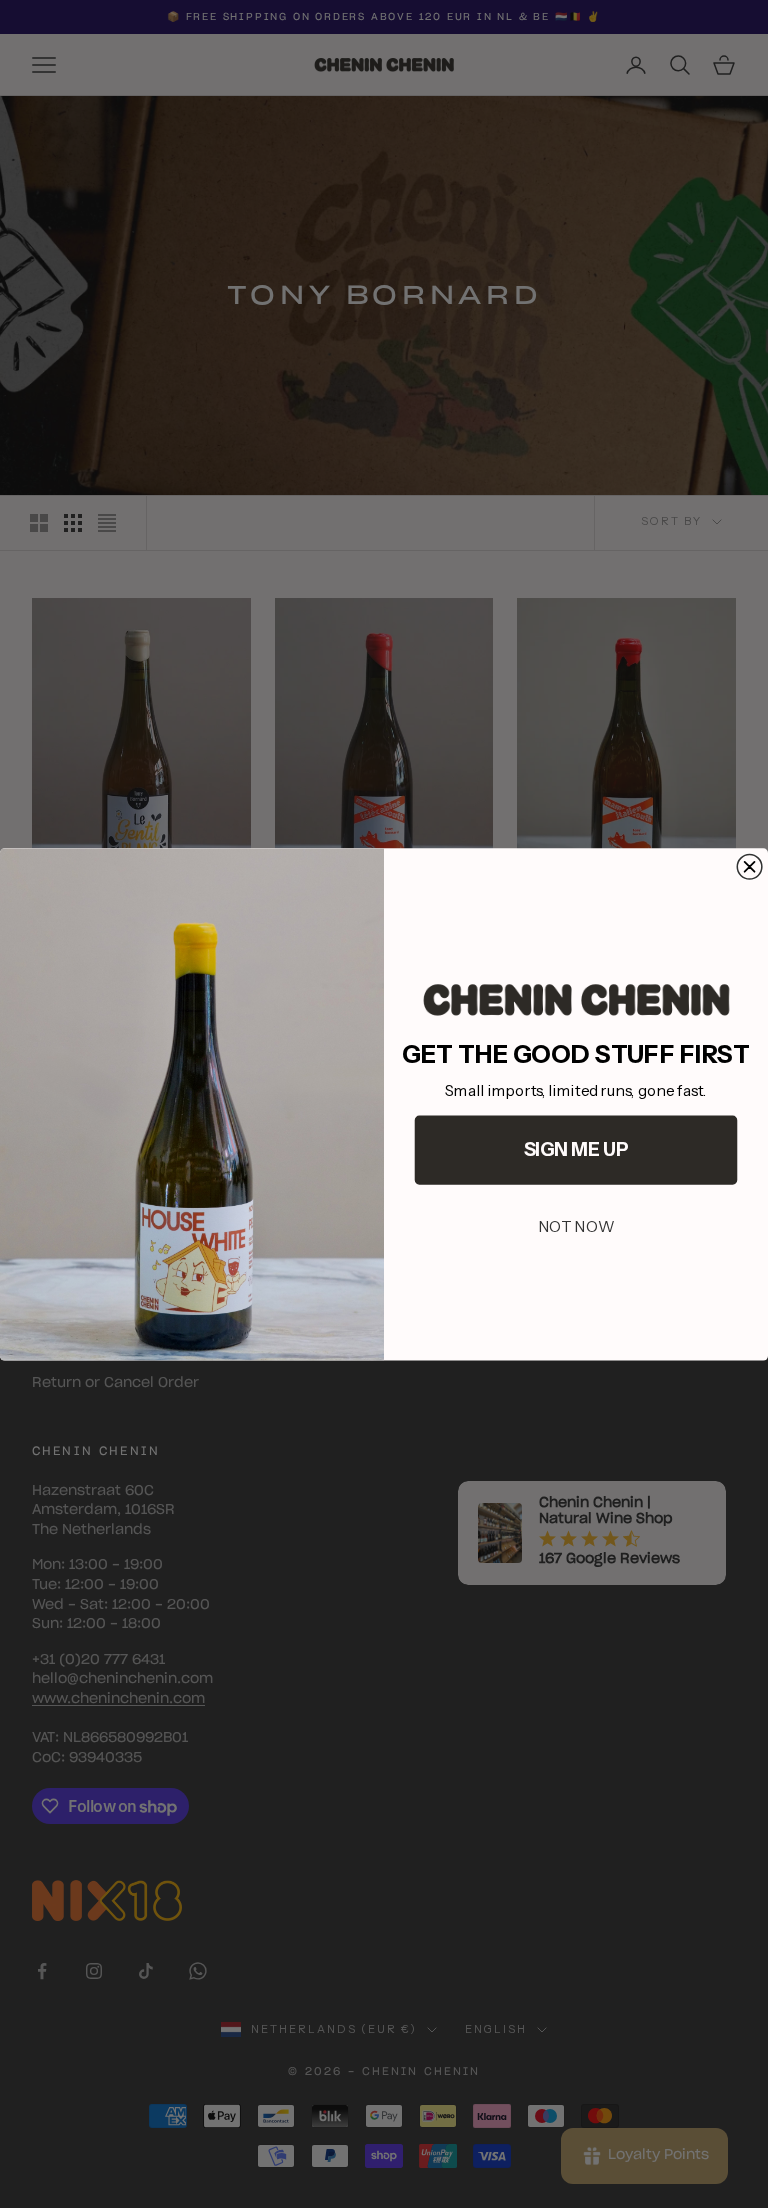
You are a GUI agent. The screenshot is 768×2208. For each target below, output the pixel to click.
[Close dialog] (749, 866)
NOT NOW (576, 1226)
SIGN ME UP (576, 1149)
